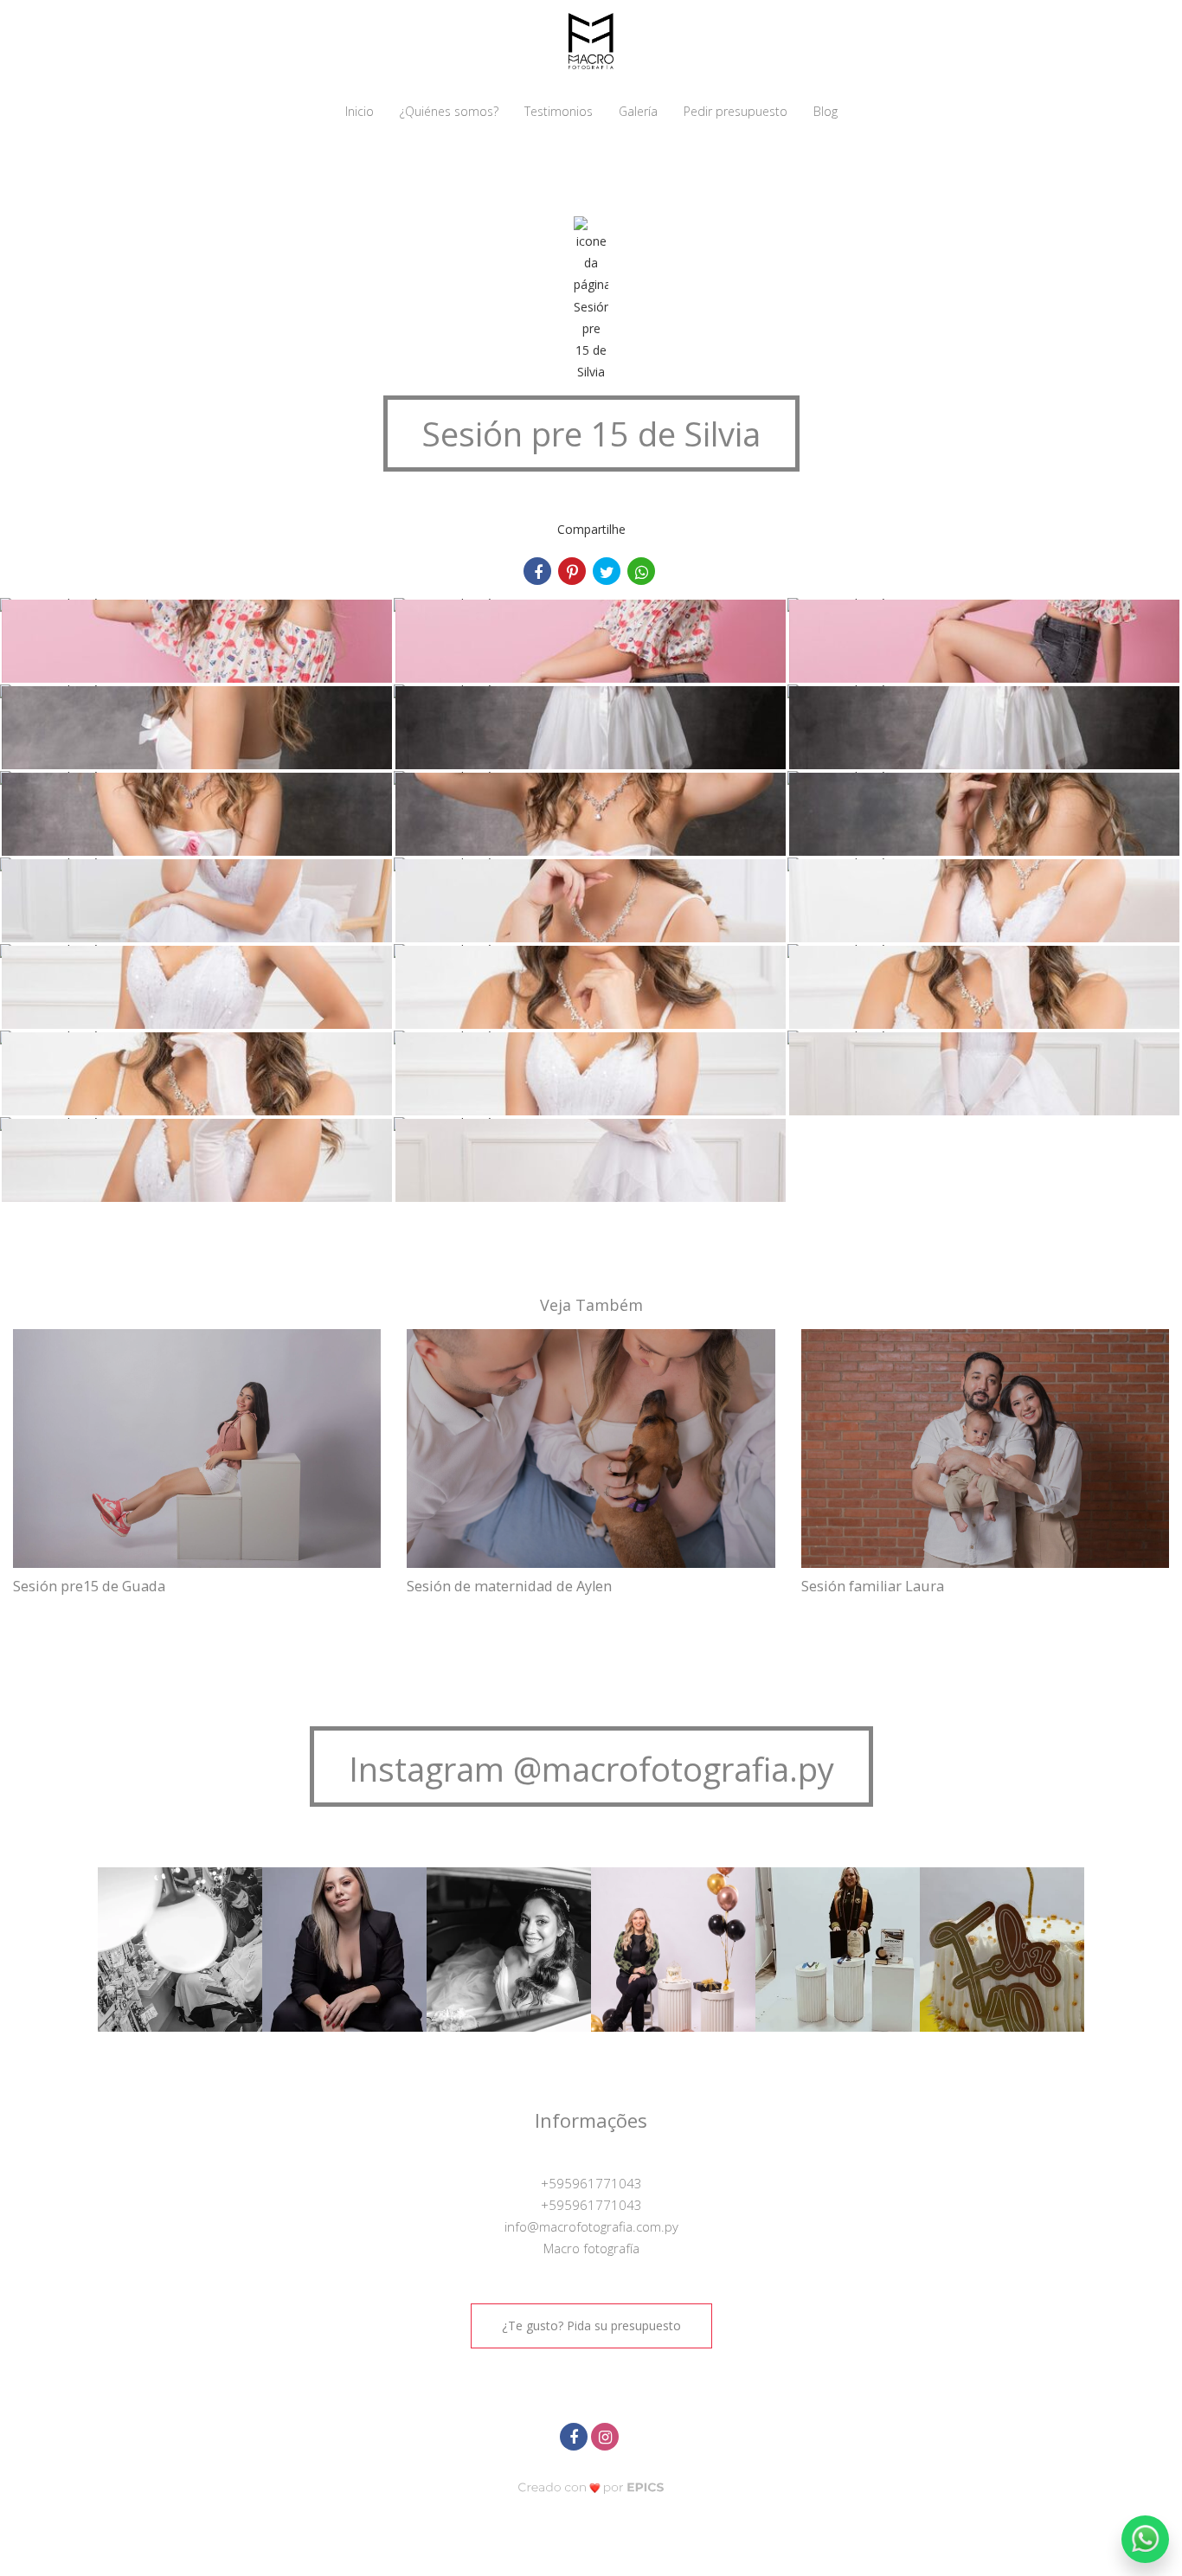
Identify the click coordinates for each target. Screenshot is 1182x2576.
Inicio (360, 111)
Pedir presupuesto (736, 111)
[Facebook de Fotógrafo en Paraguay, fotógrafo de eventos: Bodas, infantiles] (575, 2435)
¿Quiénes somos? (449, 111)
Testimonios (559, 111)
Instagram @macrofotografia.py (591, 1769)
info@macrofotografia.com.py (591, 2226)
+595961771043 (591, 2183)
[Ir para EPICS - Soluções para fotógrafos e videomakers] (591, 2487)
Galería (638, 111)
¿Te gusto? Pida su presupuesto (591, 2325)
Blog (825, 111)
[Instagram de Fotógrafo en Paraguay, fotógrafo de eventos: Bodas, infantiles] (607, 2435)
